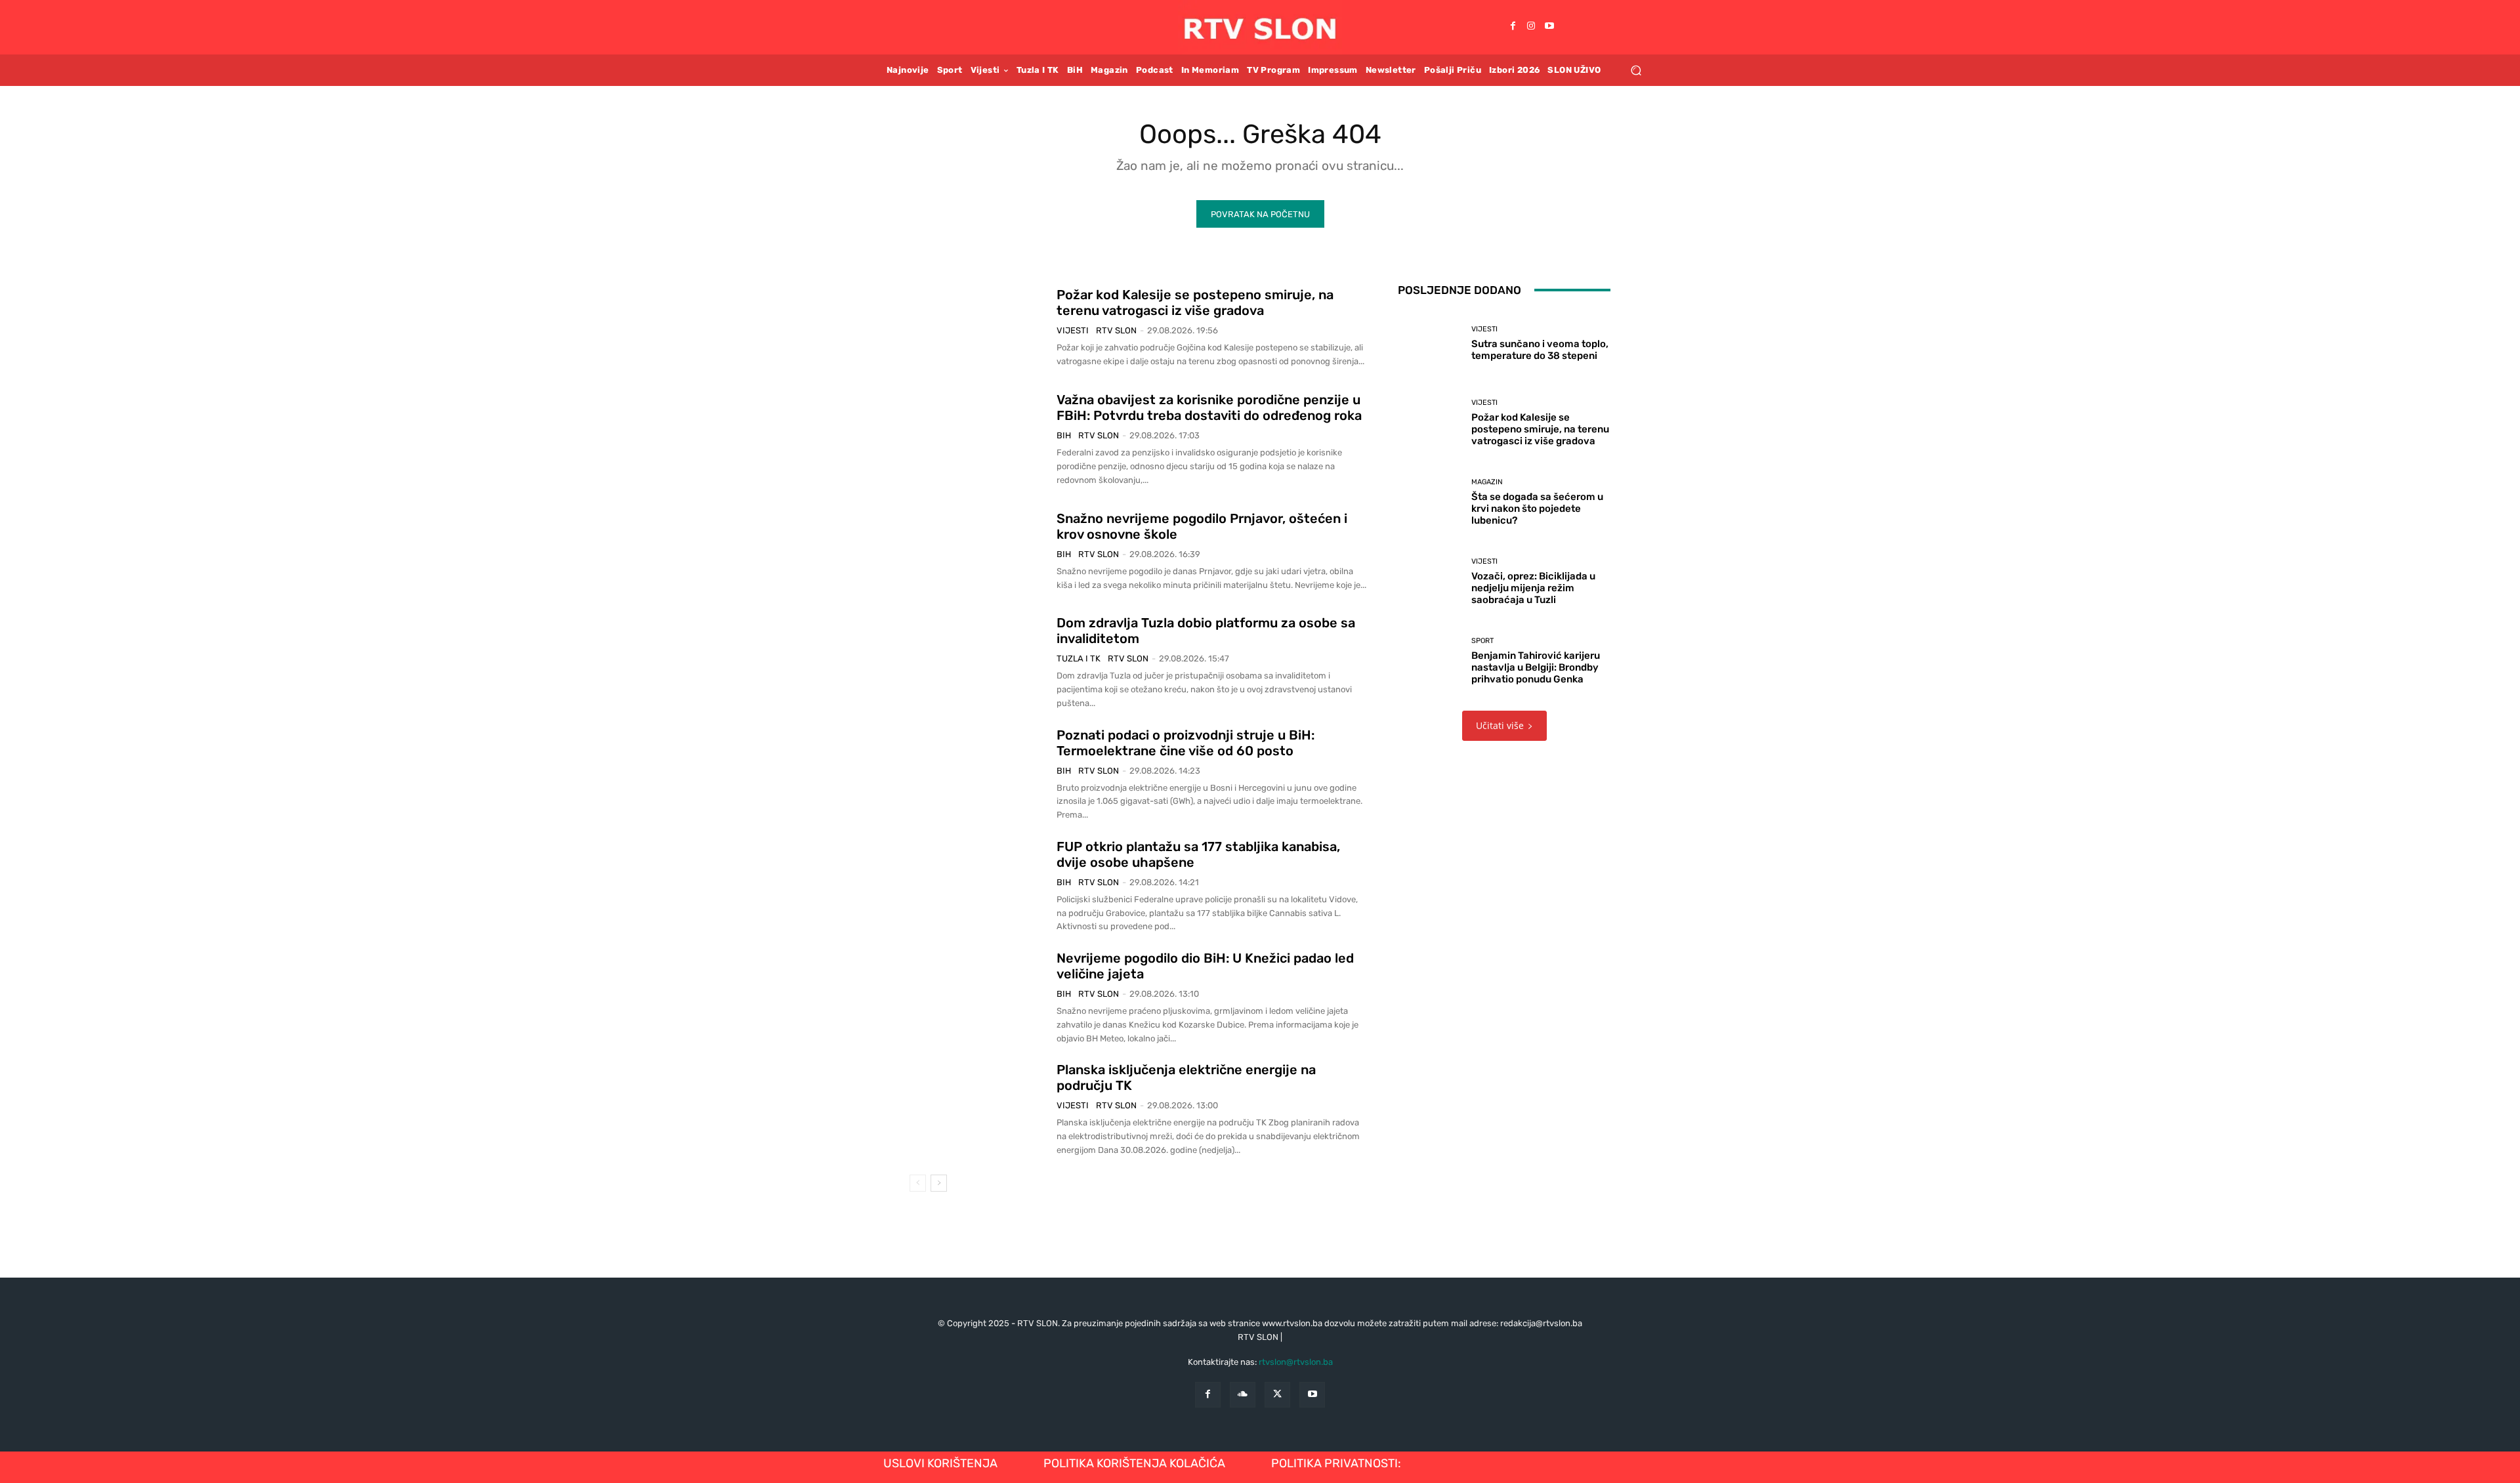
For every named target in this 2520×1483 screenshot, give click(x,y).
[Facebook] (1513, 27)
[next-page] (939, 1183)
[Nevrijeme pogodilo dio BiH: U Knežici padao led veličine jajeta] (978, 998)
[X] (1277, 1395)
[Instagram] (1531, 27)
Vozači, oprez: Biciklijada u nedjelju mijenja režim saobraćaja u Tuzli (1533, 588)
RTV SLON (1116, 330)
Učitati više (1500, 725)
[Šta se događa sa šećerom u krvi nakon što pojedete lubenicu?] (1430, 502)
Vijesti (1073, 330)
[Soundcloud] (1243, 1395)
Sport (1482, 641)
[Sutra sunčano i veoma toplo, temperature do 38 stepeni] (1430, 344)
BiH (1064, 435)
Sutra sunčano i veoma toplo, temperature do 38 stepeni (1540, 350)
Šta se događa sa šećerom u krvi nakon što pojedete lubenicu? (1537, 509)
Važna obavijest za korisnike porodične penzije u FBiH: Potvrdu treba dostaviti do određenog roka (1209, 407)
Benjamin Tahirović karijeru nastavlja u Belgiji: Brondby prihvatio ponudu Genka (1536, 667)
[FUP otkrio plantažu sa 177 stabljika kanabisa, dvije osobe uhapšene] (978, 886)
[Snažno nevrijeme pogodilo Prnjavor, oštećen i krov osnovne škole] (978, 551)
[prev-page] (918, 1183)
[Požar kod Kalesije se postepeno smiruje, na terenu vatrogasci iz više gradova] (978, 328)
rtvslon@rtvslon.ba (1296, 1362)
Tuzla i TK (1079, 658)
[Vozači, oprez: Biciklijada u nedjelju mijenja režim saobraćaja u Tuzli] (1430, 582)
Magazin (1487, 482)
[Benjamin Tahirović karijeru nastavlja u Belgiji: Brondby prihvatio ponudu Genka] (1430, 661)
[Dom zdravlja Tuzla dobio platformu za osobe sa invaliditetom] (978, 663)
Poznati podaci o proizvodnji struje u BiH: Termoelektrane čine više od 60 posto (1186, 743)
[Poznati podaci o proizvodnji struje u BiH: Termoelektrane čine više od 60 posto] (978, 774)
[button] (1636, 70)
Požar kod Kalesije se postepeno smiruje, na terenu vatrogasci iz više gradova (1195, 303)
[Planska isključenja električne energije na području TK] (978, 1110)
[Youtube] (1549, 27)
